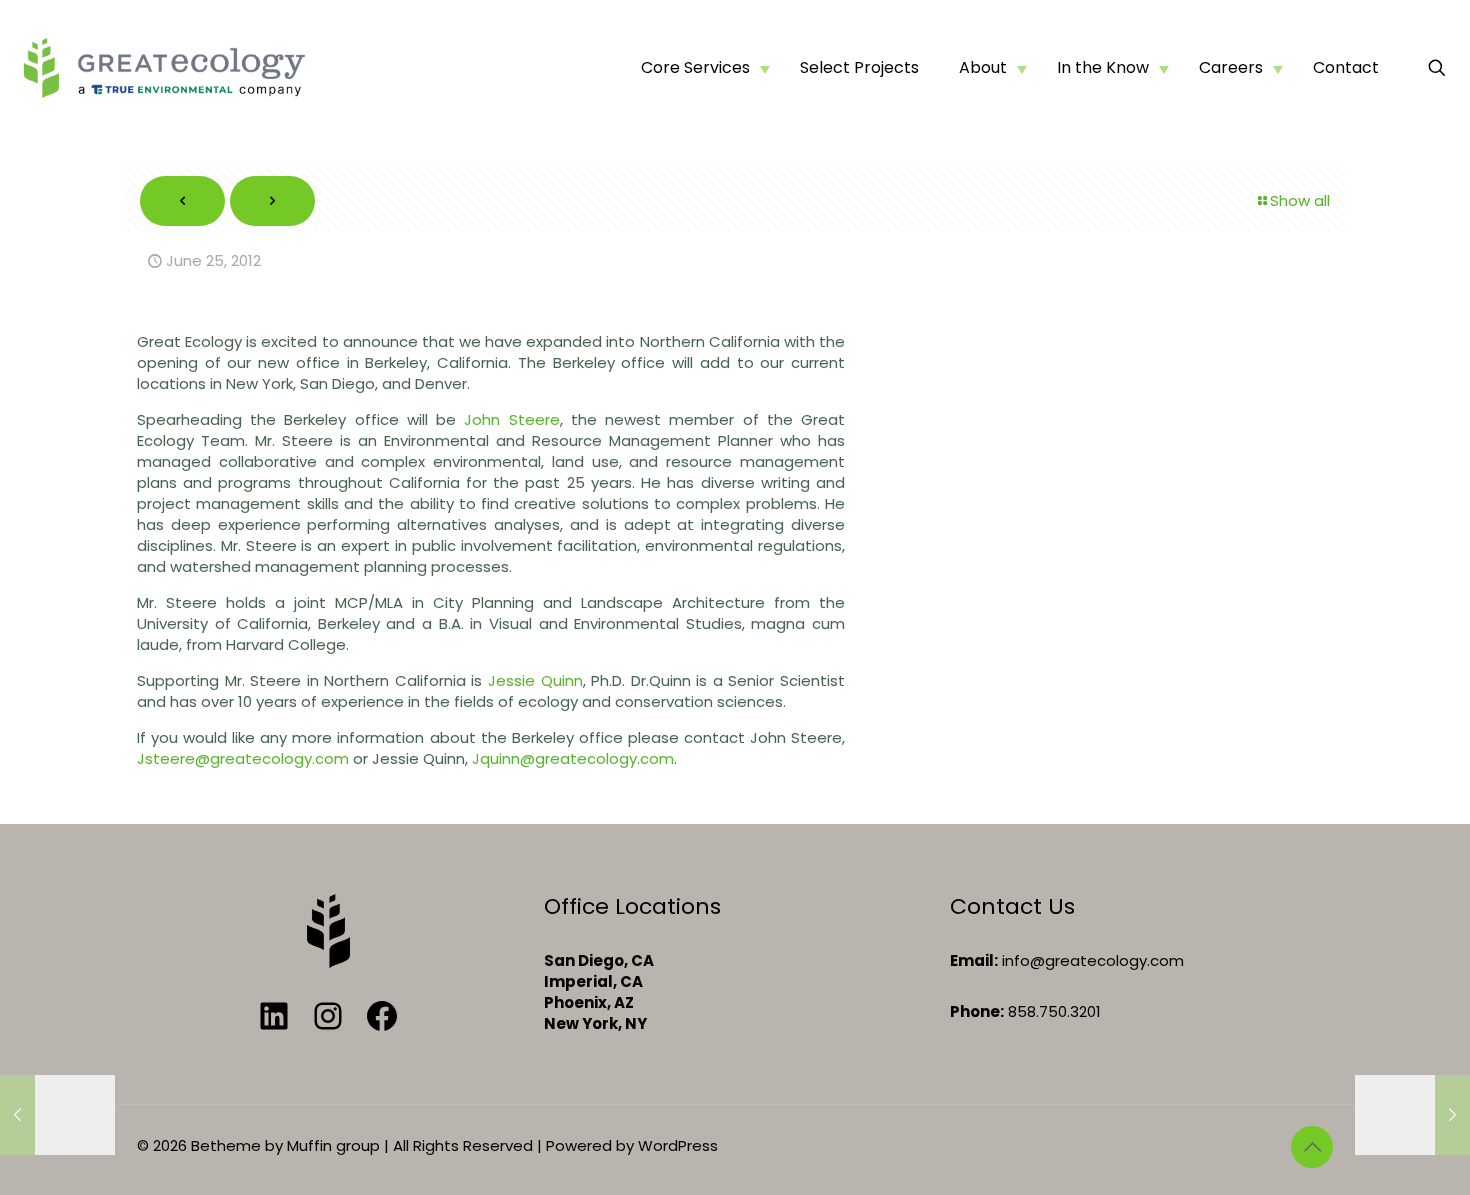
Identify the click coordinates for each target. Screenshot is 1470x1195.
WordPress (678, 1145)
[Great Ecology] (164, 67)
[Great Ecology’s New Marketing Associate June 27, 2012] (1412, 1115)
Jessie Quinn (535, 680)
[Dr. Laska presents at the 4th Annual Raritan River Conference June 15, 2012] (57, 1115)
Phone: (977, 1011)
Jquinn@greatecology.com (573, 758)
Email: (974, 960)
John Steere (511, 419)
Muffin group (333, 1145)
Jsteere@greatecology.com (243, 758)
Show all (1300, 200)
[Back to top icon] (1312, 1147)
